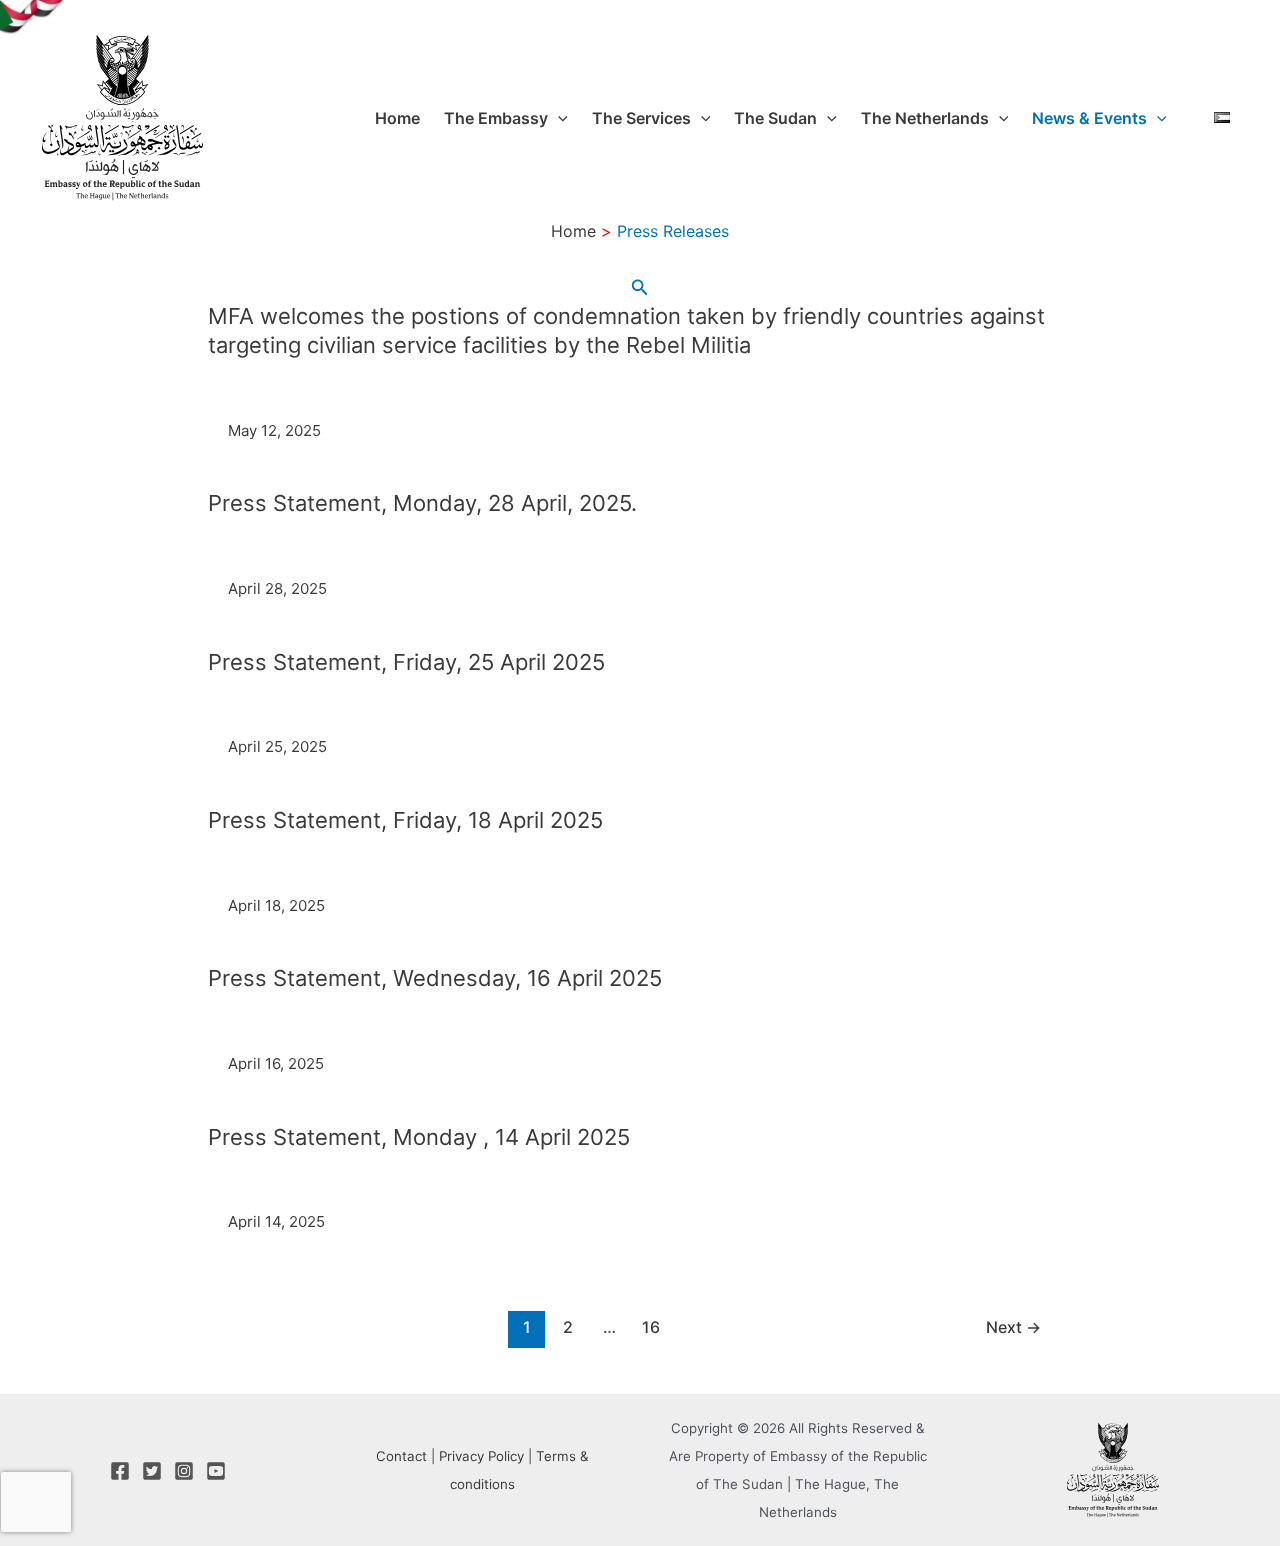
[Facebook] (120, 1471)
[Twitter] (152, 1471)
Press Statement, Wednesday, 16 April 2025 (435, 978)
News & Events (1089, 118)
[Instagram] (184, 1471)
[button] (558, 118)
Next (1013, 1327)
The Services (641, 118)
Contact (401, 1456)
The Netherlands (925, 118)
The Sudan (775, 118)
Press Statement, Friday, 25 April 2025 (406, 662)
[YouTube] (216, 1471)
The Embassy (496, 118)
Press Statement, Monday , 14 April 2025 (419, 1137)
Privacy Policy (481, 1456)
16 (651, 1327)
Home (397, 118)
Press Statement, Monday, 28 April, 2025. (422, 503)
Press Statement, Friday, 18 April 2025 (405, 820)
